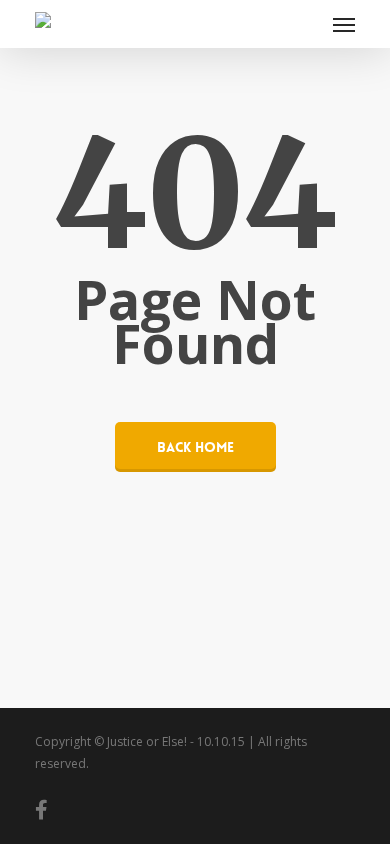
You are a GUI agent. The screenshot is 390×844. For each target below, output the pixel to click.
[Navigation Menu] (344, 24)
